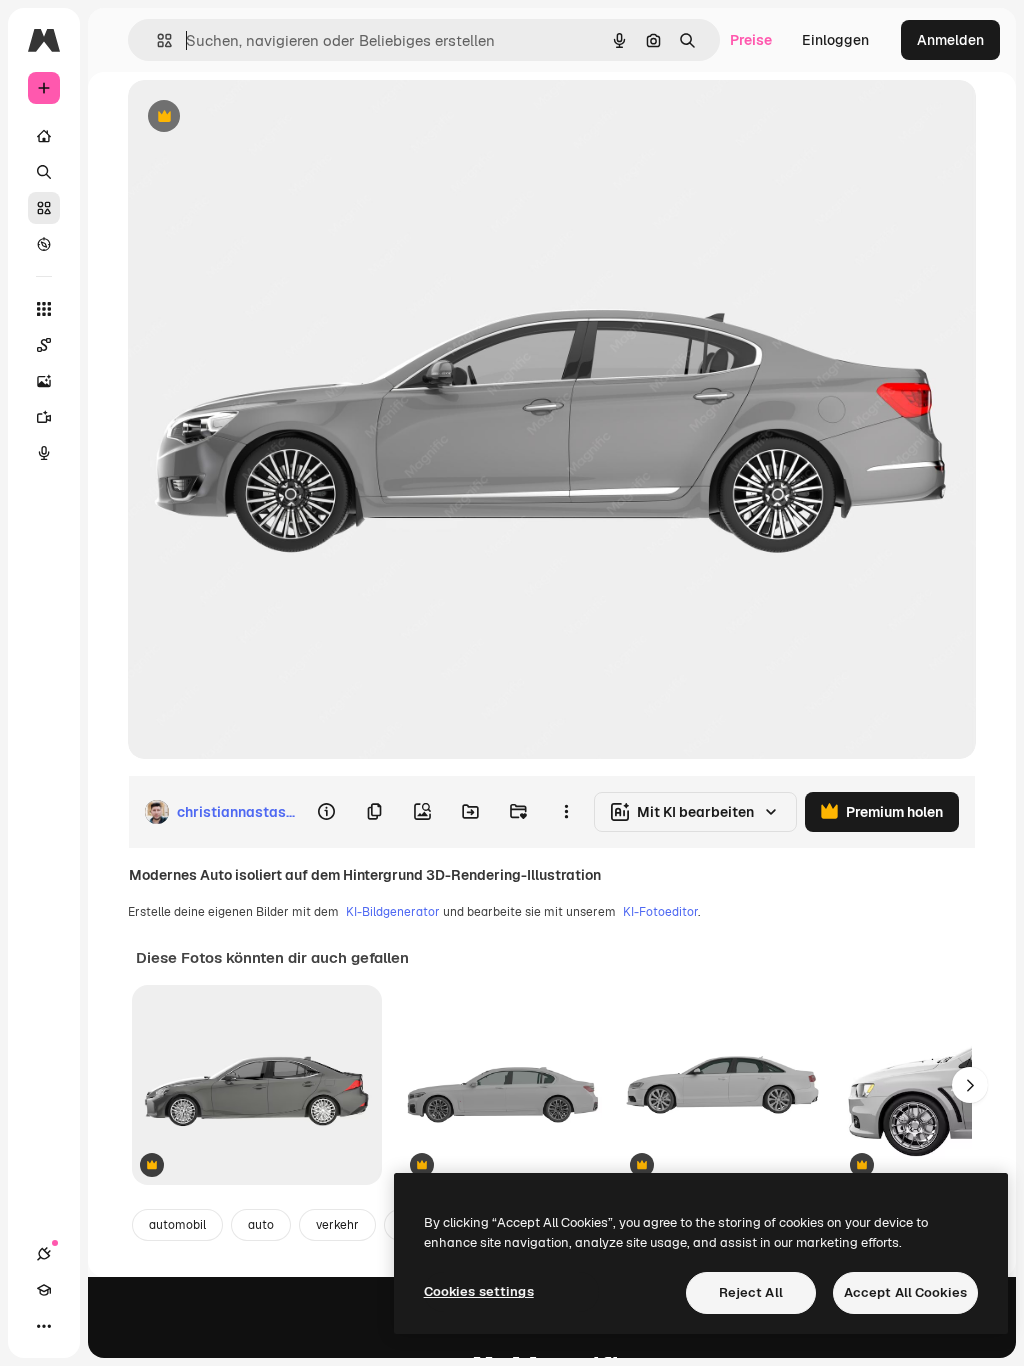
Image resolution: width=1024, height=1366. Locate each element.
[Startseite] (44, 136)
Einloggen (835, 40)
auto (261, 1225)
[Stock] (44, 208)
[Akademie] (44, 1290)
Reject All (751, 1292)
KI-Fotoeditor (660, 912)
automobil (177, 1225)
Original (256, 117)
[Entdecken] (44, 244)
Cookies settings (479, 1291)
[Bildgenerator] (44, 381)
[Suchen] (44, 172)
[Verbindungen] (44, 1254)
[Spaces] (44, 345)
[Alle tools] (44, 309)
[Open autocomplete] (156, 40)
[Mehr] (44, 1326)
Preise (751, 40)
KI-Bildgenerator (393, 912)
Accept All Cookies (905, 1292)
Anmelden (950, 40)
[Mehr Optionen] (566, 812)
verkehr (337, 1225)
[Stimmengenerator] (44, 453)
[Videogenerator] (44, 417)
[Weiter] (970, 1085)
